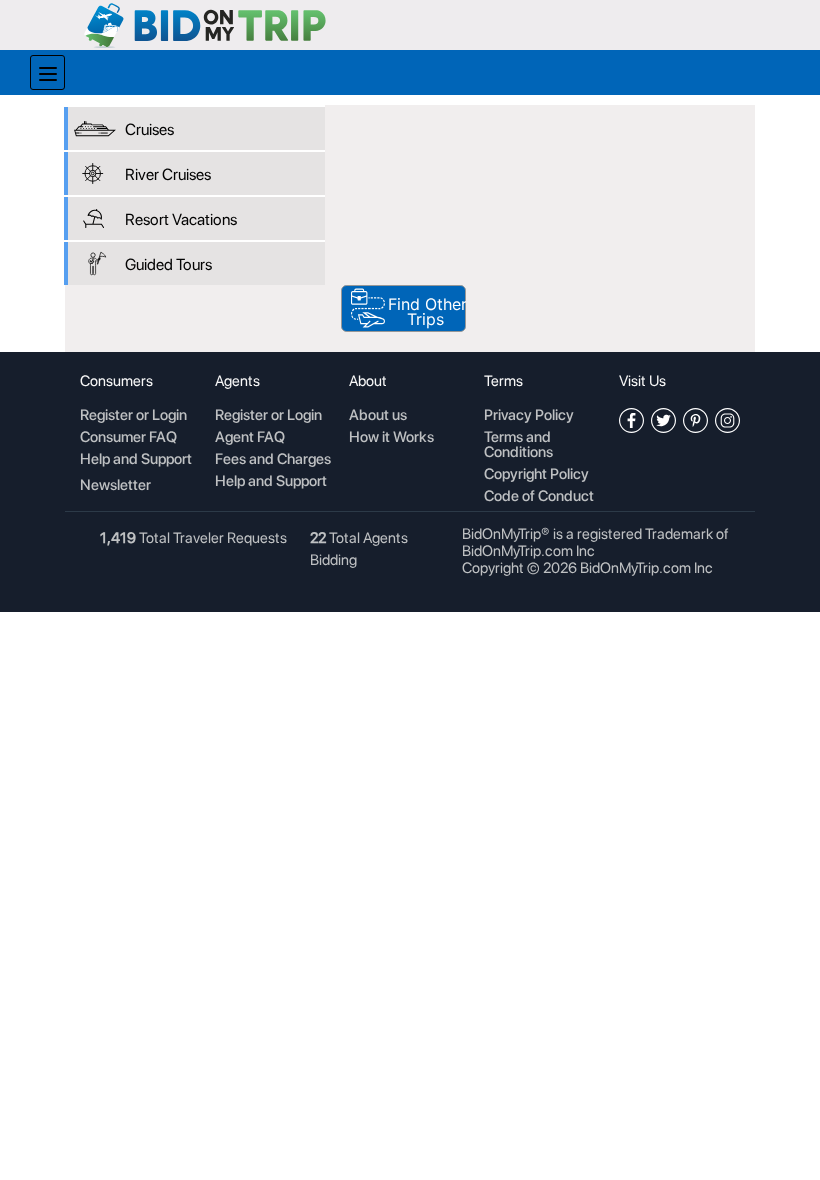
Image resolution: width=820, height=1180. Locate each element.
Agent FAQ (250, 438)
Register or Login (133, 416)
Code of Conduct (539, 497)
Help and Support (136, 460)
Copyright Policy (536, 475)
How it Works (391, 438)
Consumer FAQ (128, 438)
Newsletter (115, 485)
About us (378, 416)
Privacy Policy (529, 416)
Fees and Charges (273, 460)
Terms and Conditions (518, 445)
